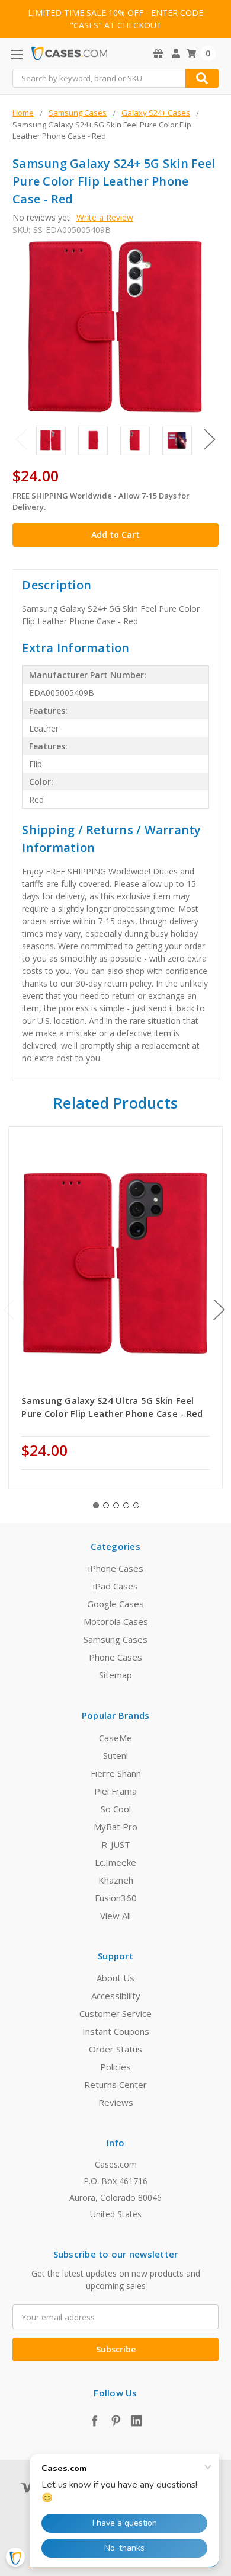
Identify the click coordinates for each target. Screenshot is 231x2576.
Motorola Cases (116, 1621)
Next (210, 440)
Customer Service (115, 2013)
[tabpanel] (116, 1308)
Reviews (116, 2102)
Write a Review (105, 217)
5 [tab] (136, 1505)
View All (115, 1916)
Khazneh (116, 1880)
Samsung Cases (115, 1639)
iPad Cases (115, 1586)
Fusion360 (116, 1898)
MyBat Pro (115, 1827)
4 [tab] (126, 1505)
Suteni (115, 1755)
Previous (21, 440)
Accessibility (116, 1996)
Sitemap (115, 1675)
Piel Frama (115, 1791)
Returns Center (115, 2085)
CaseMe (115, 1738)
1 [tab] (96, 1505)
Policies (115, 2067)
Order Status (115, 2049)
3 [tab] (116, 1505)
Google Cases (115, 1604)
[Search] (202, 78)
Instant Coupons (116, 2031)
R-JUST (116, 1844)
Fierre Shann (116, 1773)
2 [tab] (106, 1505)
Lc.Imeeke (115, 1862)
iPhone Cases (116, 1568)
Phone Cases (115, 1657)
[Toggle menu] (16, 54)
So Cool (116, 1809)
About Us (115, 1978)
